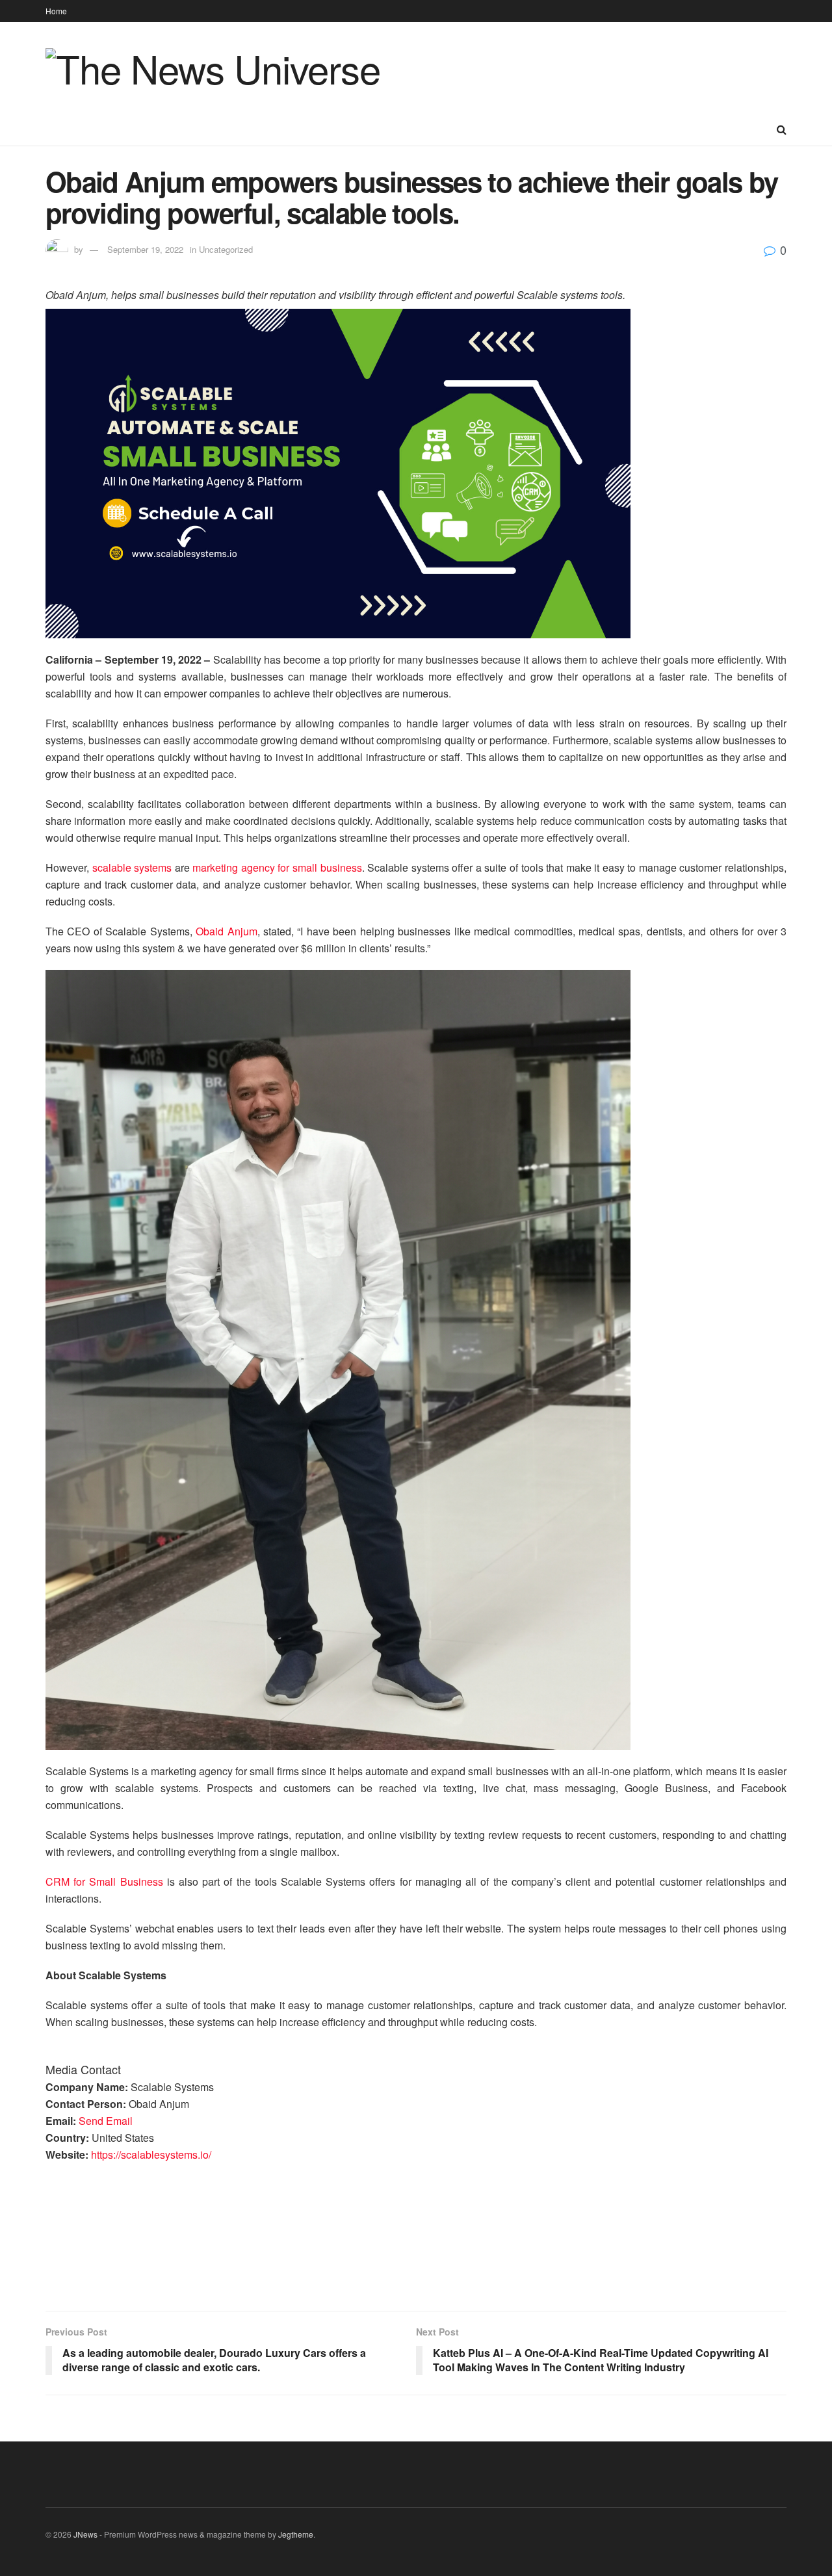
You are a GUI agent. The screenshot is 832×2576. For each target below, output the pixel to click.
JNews (85, 2534)
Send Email (106, 2121)
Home (56, 11)
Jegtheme (296, 2534)
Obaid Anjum (226, 931)
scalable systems (132, 867)
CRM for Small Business (104, 1881)
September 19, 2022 (145, 249)
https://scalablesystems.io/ (151, 2154)
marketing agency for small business (277, 867)
